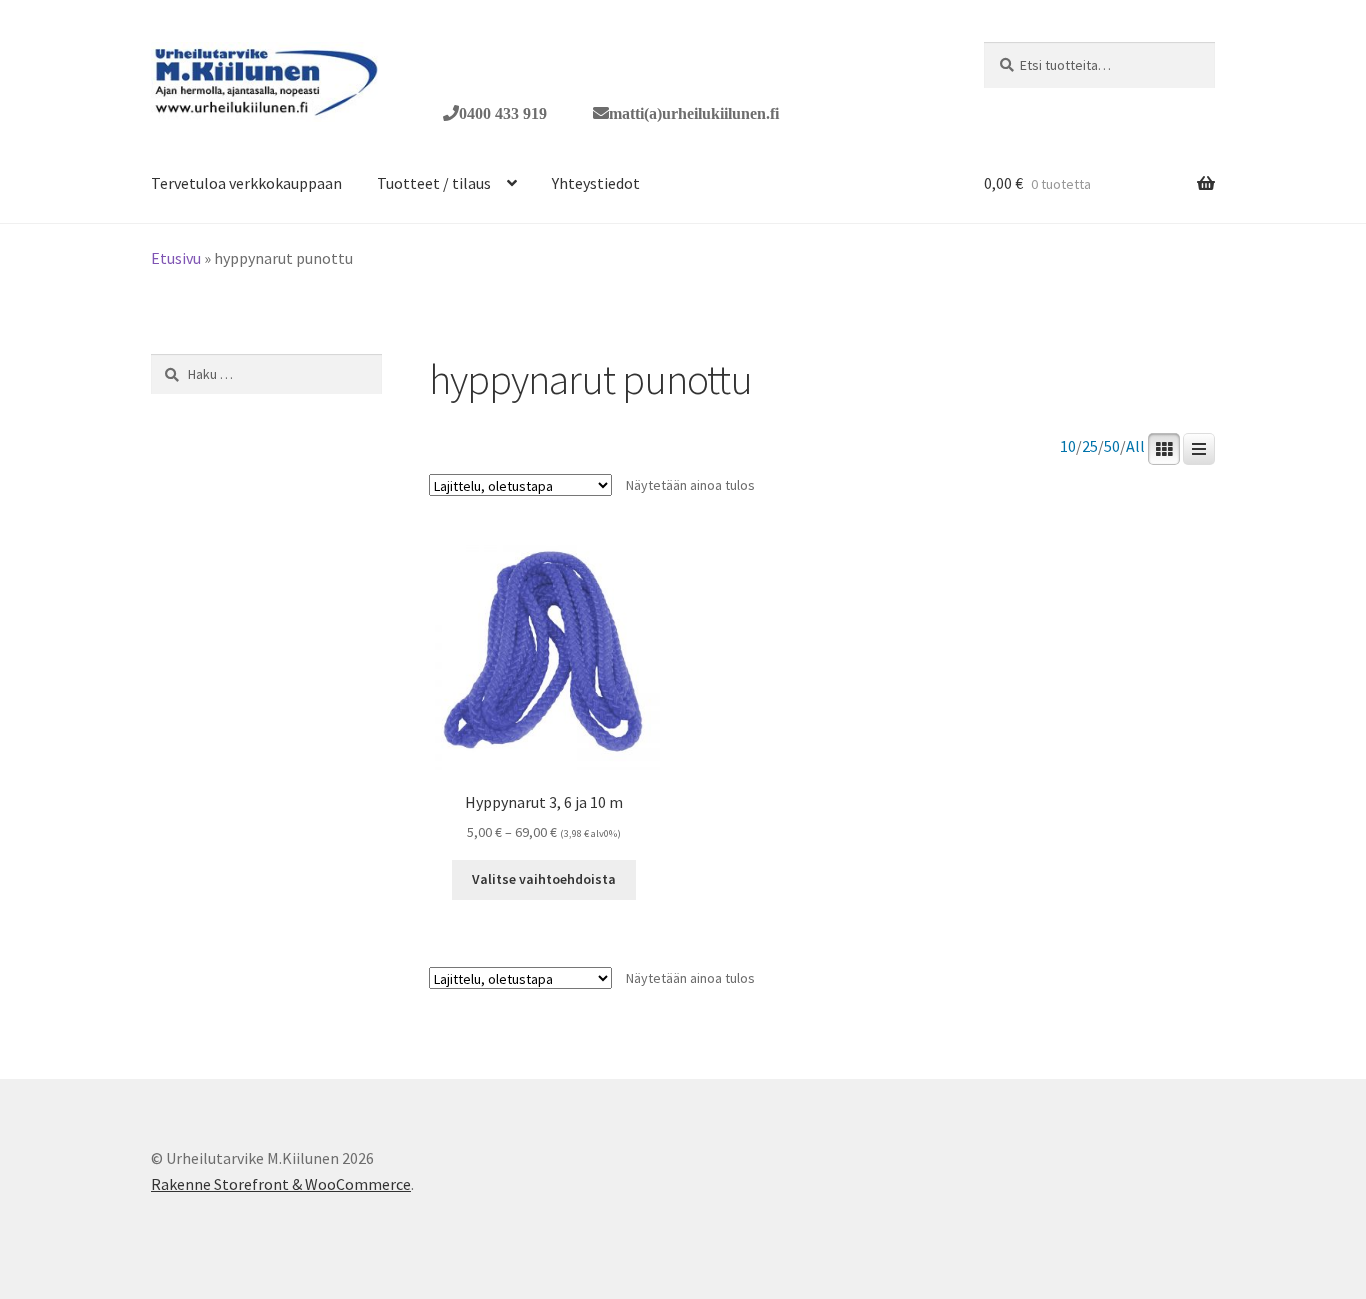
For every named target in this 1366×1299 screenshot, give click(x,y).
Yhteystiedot (596, 183)
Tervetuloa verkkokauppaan (246, 183)
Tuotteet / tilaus (434, 183)
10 (1068, 446)
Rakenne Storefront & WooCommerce (281, 1184)
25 (1090, 446)
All (1135, 446)
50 (1112, 446)
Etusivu (176, 258)
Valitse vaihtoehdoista (544, 879)
